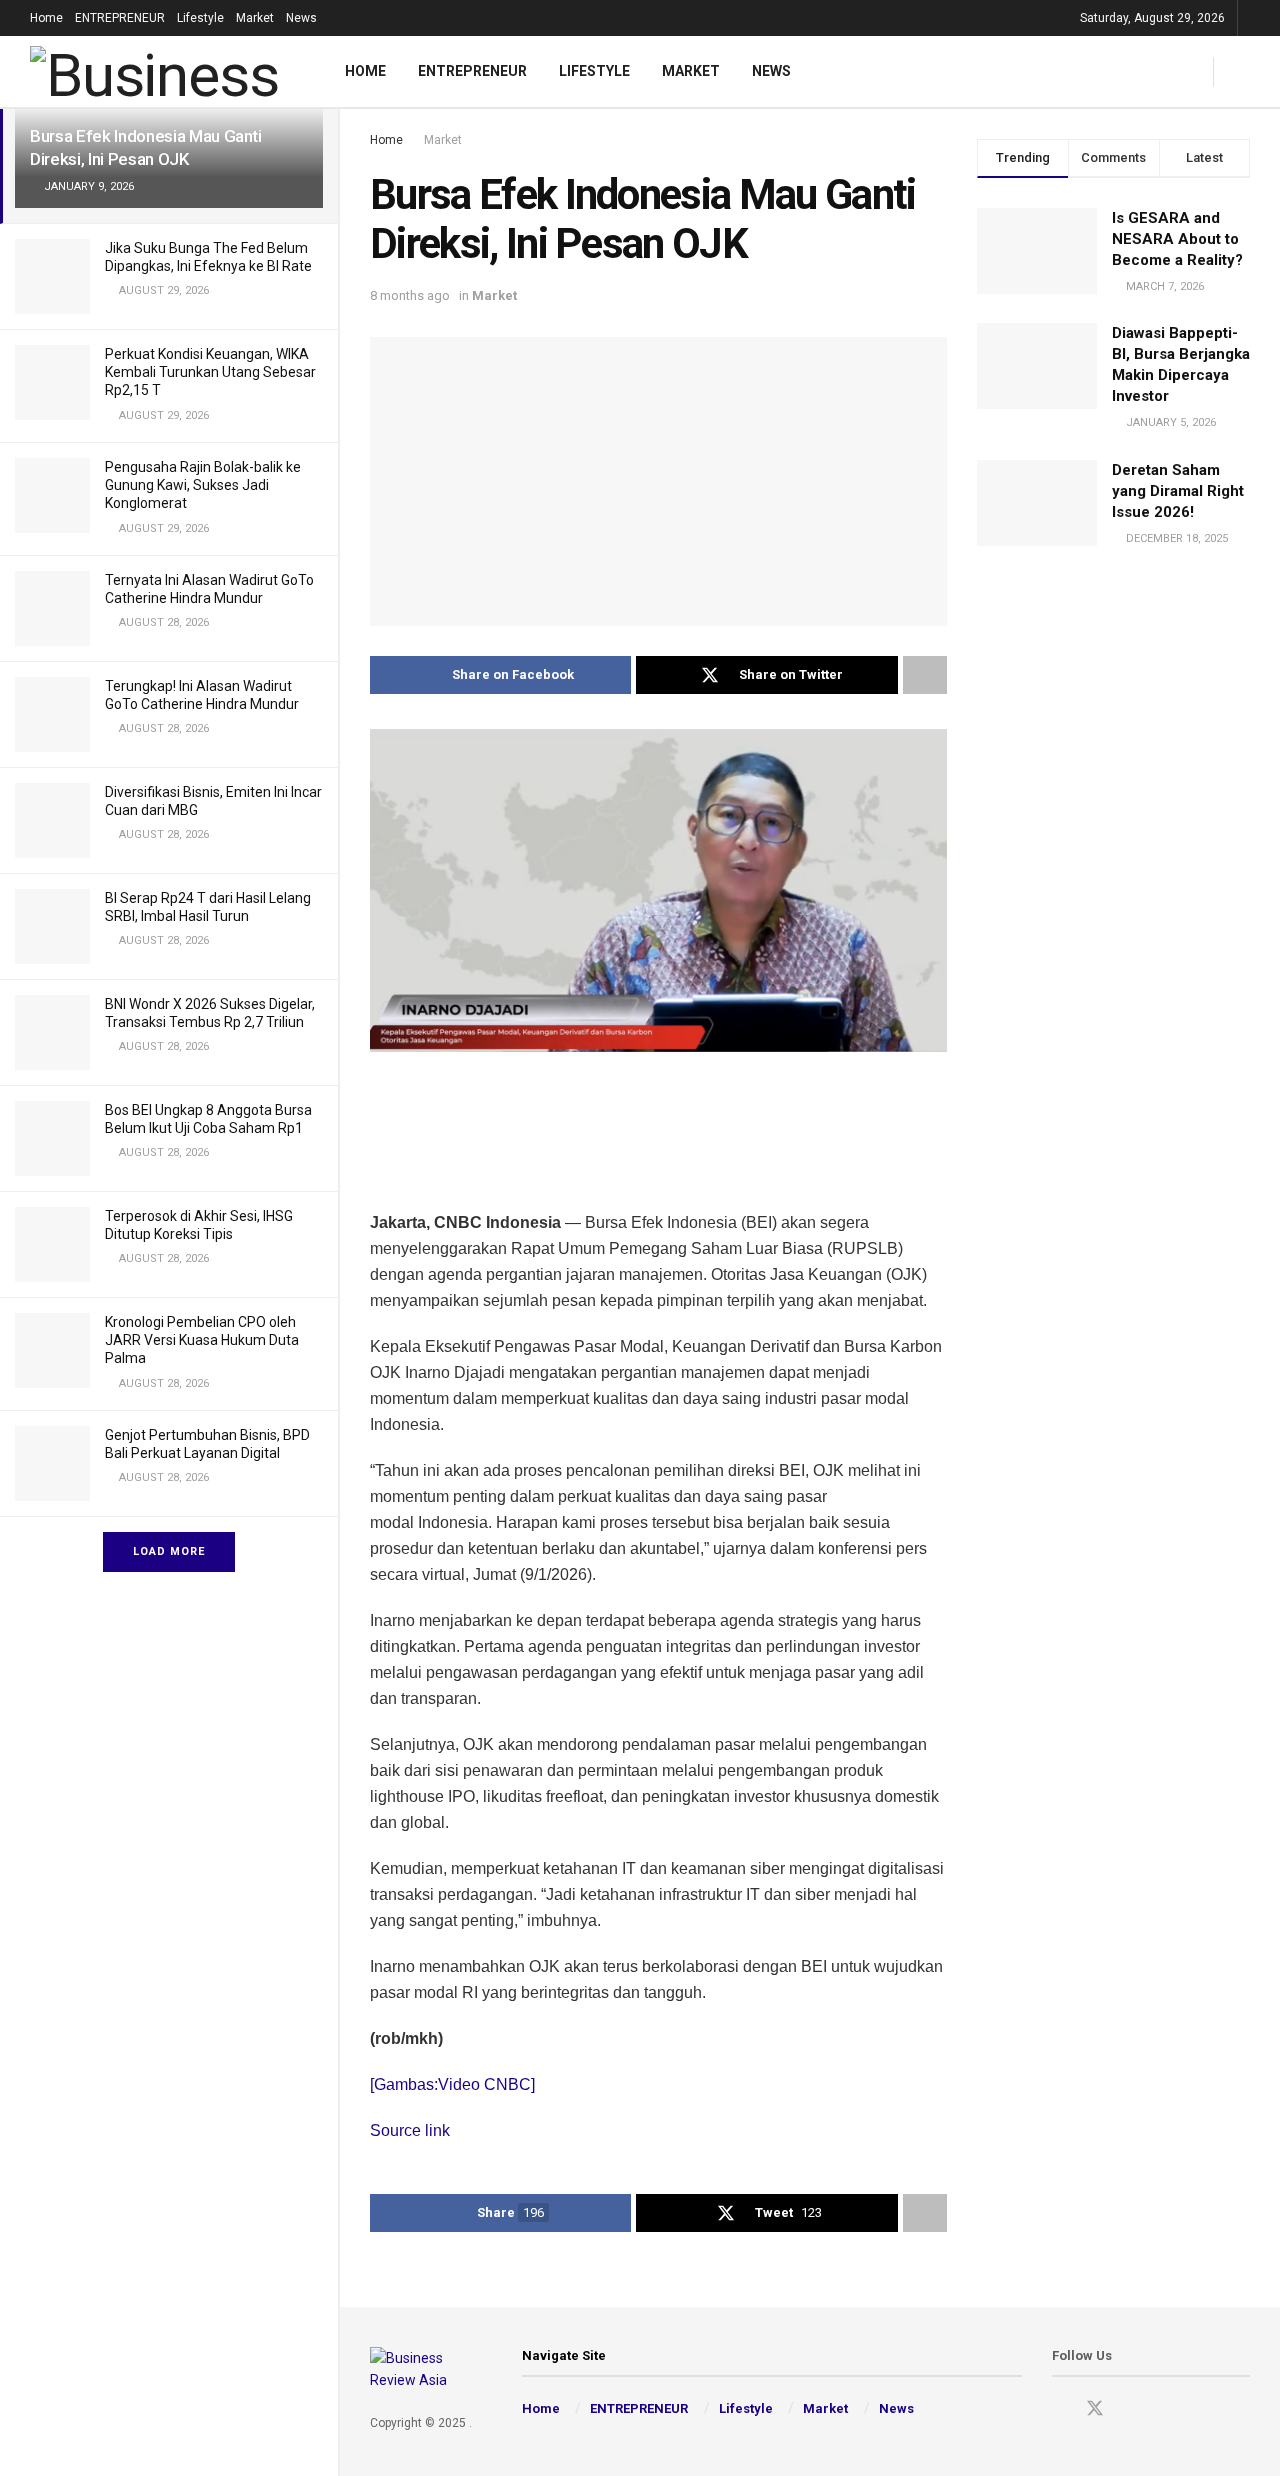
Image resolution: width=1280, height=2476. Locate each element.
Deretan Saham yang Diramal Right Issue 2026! (1178, 491)
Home (46, 18)
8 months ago (410, 295)
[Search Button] (1242, 71)
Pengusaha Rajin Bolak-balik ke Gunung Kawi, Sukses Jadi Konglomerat (203, 485)
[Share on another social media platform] (925, 675)
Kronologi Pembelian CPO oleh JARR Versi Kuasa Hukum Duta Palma (202, 1340)
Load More (169, 1551)
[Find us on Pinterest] (1131, 2409)
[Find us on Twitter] (1095, 2409)
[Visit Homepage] (162, 71)
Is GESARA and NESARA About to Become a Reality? (1177, 239)
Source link (410, 2130)
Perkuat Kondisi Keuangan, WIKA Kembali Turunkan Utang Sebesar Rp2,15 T (210, 372)
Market (255, 18)
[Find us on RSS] (1199, 2409)
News (301, 18)
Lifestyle (200, 18)
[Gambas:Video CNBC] (452, 2084)
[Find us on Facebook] (1059, 2409)
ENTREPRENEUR (120, 18)
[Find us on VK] (1165, 2409)
